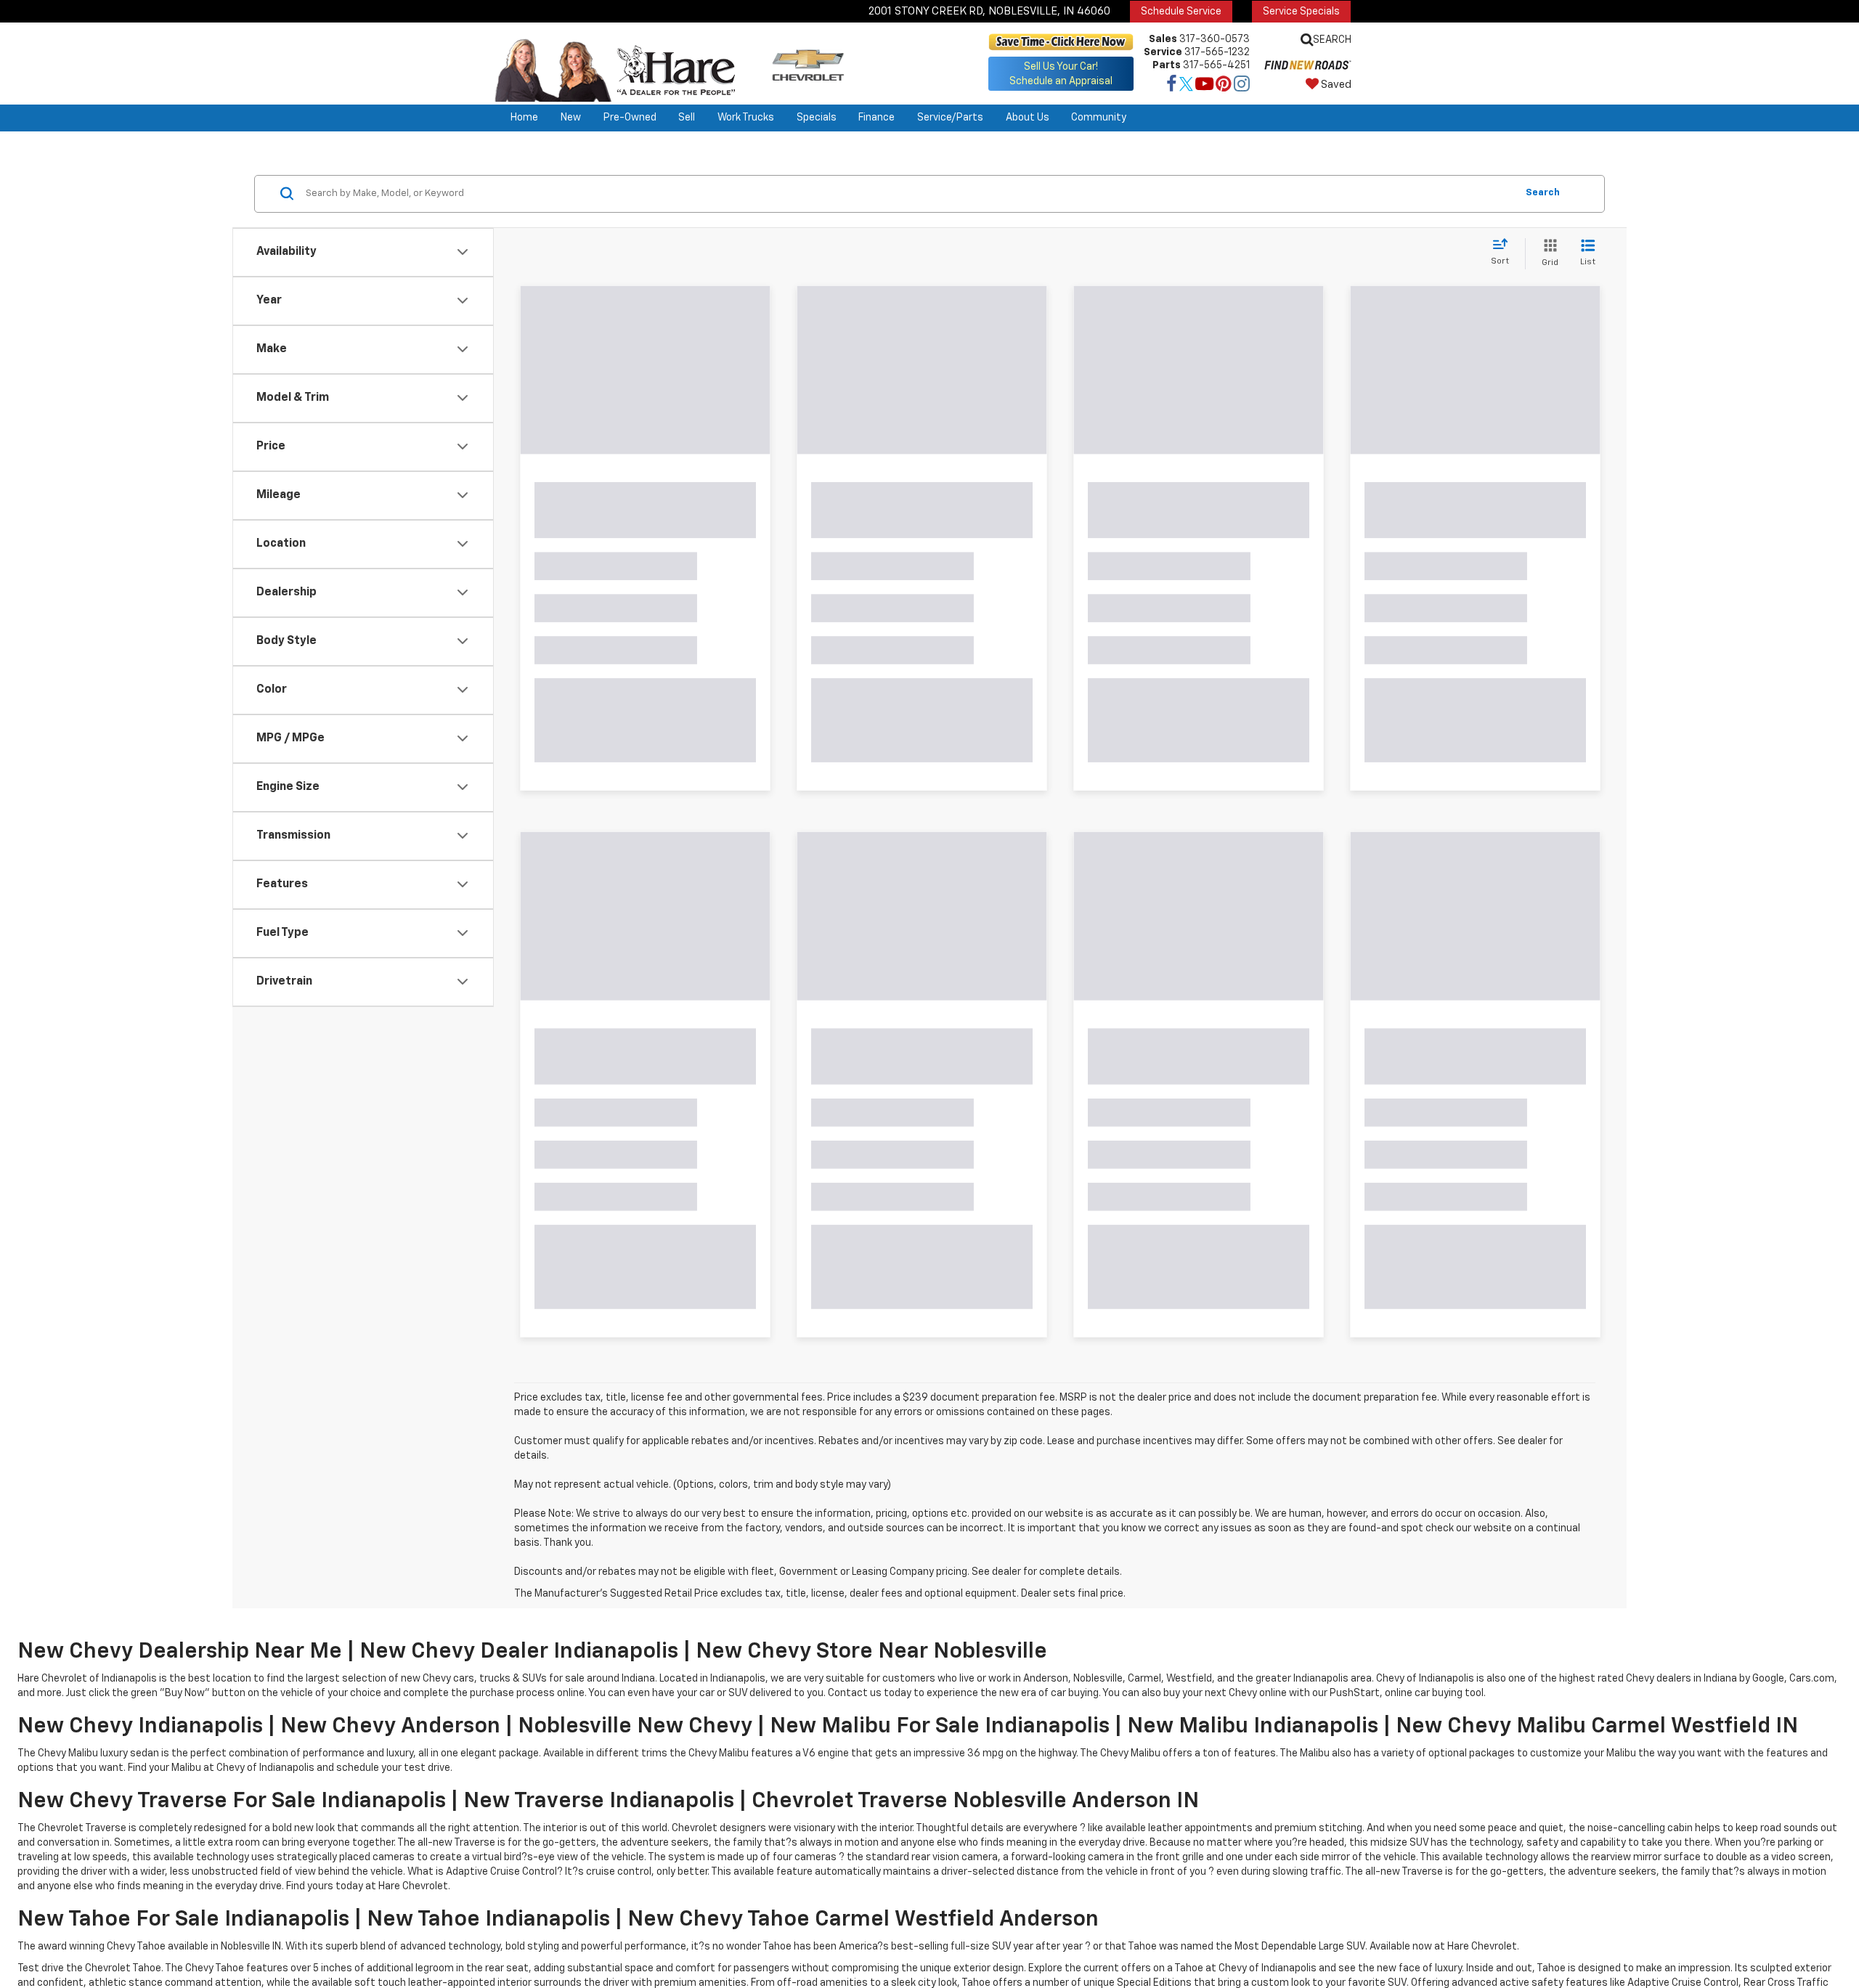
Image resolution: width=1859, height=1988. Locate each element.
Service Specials (1301, 12)
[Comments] (728, 670)
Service (1163, 52)
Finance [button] (876, 118)
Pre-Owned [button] (630, 118)
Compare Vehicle (598, 1262)
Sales (1163, 39)
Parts (1167, 65)
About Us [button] (1028, 118)
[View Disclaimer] (662, 669)
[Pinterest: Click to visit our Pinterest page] (1224, 86)
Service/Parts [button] (950, 118)
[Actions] (749, 520)
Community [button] (1099, 118)
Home (524, 118)
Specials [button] (817, 118)
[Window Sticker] (752, 670)
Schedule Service (1181, 12)
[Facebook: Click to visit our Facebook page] (1172, 86)
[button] (762, 381)
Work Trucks (746, 118)
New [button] (571, 118)
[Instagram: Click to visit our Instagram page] (1242, 86)
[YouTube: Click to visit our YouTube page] (1204, 86)
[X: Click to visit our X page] (1186, 86)
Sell (687, 118)
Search (1543, 193)
